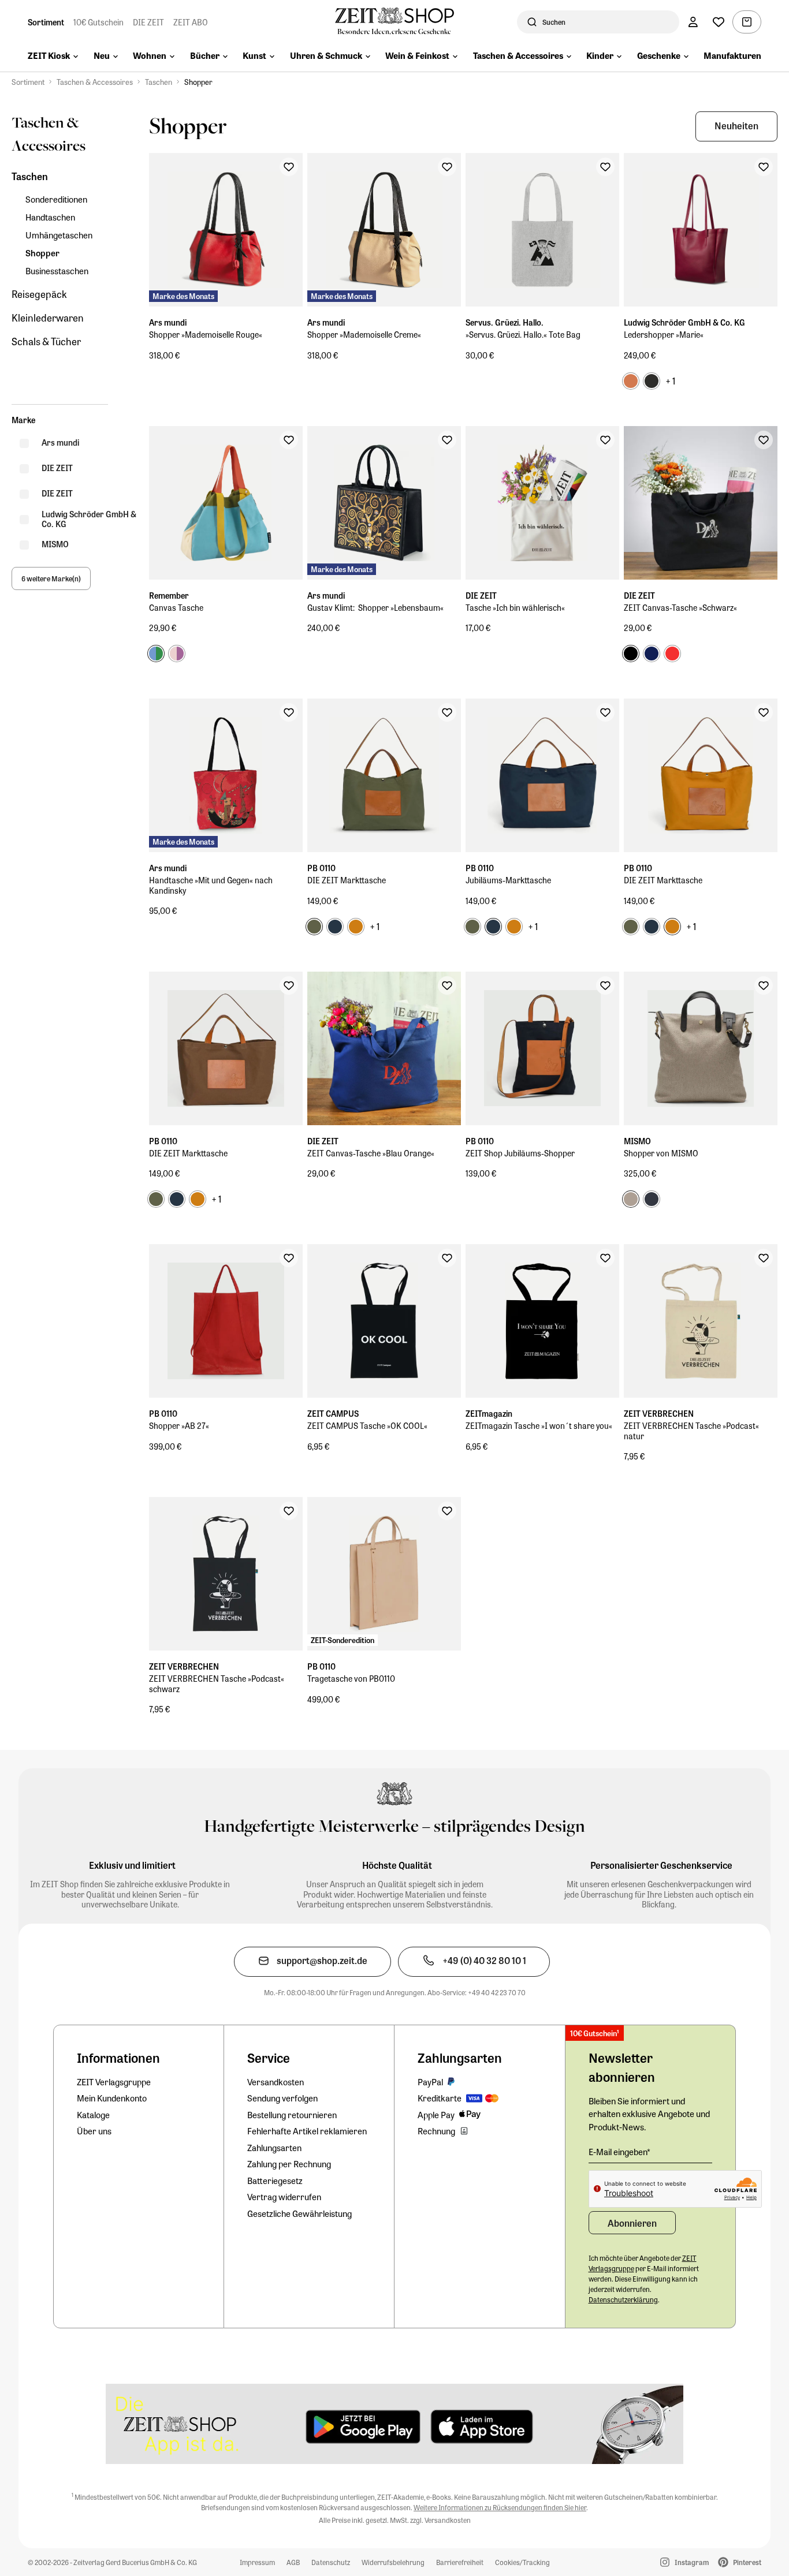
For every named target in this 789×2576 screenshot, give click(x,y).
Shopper (198, 82)
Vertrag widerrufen (284, 2197)
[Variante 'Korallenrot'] (672, 654)
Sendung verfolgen (282, 2098)
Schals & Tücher (46, 341)
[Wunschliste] (719, 22)
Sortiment (46, 22)
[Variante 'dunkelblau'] (652, 654)
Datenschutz (331, 2562)
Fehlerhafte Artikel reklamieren (307, 2131)
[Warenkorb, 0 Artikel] (747, 22)
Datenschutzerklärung (623, 2299)
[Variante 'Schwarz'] (652, 381)
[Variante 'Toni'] (177, 654)
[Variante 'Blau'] (335, 927)
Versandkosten (276, 2082)
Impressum (257, 2562)
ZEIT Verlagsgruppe (114, 2082)
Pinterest (747, 2562)
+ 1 (670, 381)
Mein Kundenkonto (112, 2098)
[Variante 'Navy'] (652, 1199)
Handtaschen (50, 217)
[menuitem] (53, 57)
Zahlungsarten (274, 2148)
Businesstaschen (57, 271)
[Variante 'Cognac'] (631, 381)
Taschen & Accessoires (95, 82)
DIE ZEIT (148, 22)
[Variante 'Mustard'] (356, 927)
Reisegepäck (39, 294)
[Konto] (693, 22)
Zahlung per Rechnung (289, 2164)
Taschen (159, 82)
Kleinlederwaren (48, 318)
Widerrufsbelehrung (393, 2562)
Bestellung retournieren (292, 2115)
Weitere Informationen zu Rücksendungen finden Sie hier (500, 2507)
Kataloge (93, 2115)
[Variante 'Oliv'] (314, 927)
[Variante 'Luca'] (156, 654)
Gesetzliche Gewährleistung (299, 2213)
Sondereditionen (56, 199)
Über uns (94, 2131)
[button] (736, 126)
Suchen (554, 22)
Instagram (692, 2562)
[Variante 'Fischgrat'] (631, 1199)
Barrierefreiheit (460, 2562)
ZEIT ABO (191, 22)
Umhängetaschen (59, 235)
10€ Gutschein (98, 22)
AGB (293, 2562)
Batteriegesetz (275, 2181)
